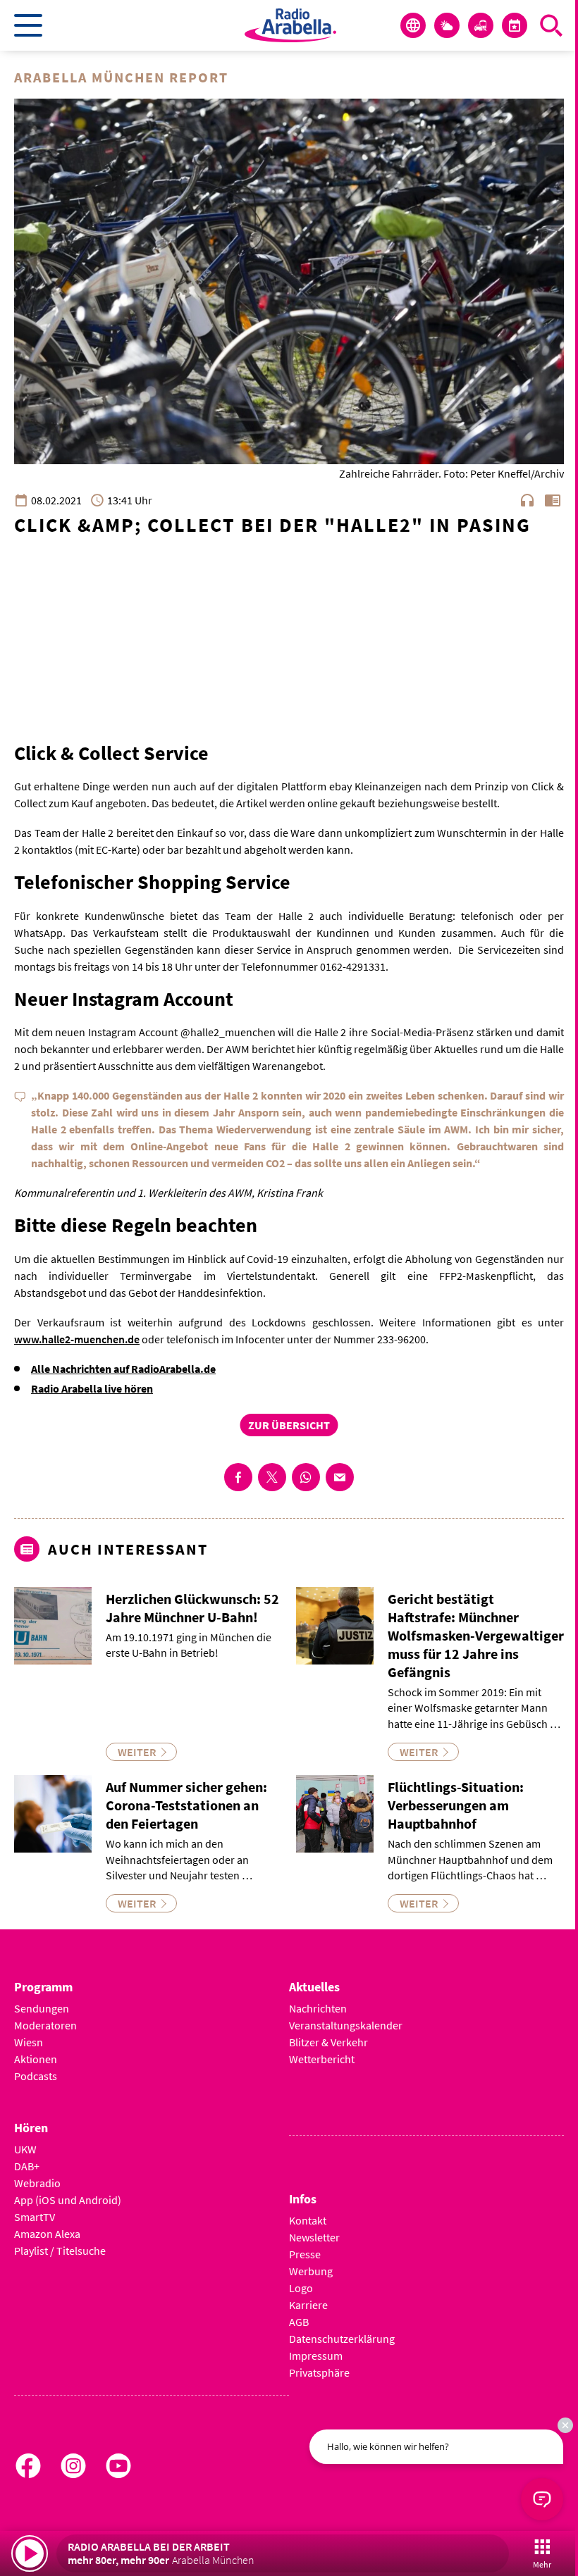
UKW (25, 2149)
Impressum (316, 2356)
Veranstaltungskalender (346, 2025)
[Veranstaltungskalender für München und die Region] (515, 25)
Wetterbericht (322, 2059)
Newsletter (314, 2237)
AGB (299, 2322)
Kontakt (308, 2220)
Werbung (311, 2271)
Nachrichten (318, 2008)
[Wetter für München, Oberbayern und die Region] (447, 25)
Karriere (308, 2305)
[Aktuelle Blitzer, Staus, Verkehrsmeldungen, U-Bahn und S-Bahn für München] (481, 25)
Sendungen (42, 2008)
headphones (527, 500)
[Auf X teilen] (272, 1477)
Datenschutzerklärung (342, 2339)
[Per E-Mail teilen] (340, 1477)
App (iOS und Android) (68, 2200)
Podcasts (36, 2076)
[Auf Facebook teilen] (238, 1477)
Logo (301, 2288)
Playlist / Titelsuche (60, 2251)
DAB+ (27, 2166)
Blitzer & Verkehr (328, 2042)
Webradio (37, 2183)
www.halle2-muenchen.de (77, 1339)
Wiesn (29, 2042)
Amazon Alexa (47, 2234)
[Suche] (551, 25)
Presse (305, 2254)
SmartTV (35, 2217)
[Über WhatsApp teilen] (306, 1477)
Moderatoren (45, 2025)
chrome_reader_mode (553, 500)
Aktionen (36, 2059)
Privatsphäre (319, 2372)
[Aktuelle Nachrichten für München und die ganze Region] (413, 25)
